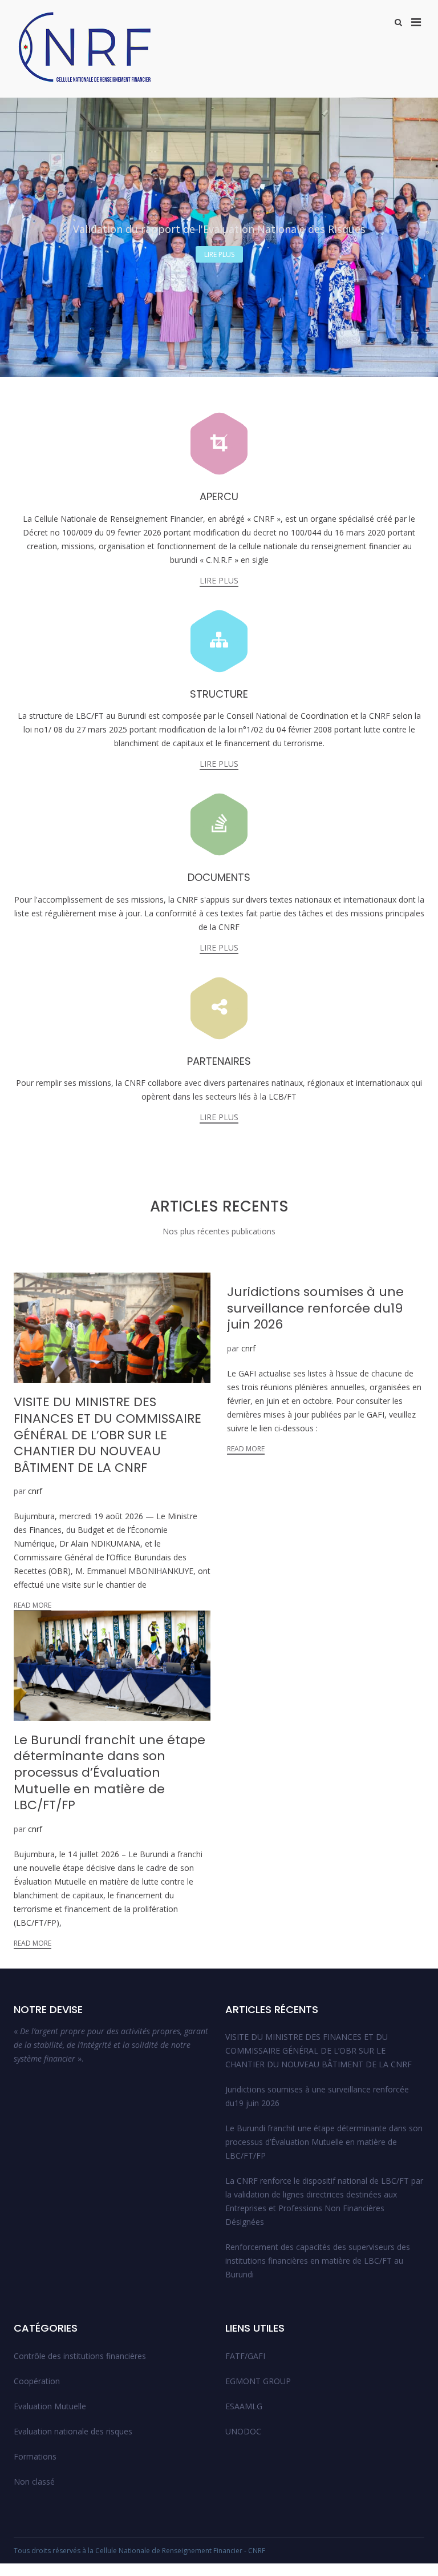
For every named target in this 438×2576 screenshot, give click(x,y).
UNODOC (243, 2431)
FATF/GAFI (245, 2356)
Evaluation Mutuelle (50, 2406)
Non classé (34, 2482)
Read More (33, 1605)
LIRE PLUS (219, 254)
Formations (35, 2456)
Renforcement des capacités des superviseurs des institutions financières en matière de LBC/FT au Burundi (318, 2261)
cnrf (35, 1491)
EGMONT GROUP (258, 2381)
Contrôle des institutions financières (80, 2356)
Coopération (37, 2381)
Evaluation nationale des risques (73, 2431)
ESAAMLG (244, 2406)
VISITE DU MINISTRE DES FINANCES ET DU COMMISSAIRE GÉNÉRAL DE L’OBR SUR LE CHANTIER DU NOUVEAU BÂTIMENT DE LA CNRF (319, 2050)
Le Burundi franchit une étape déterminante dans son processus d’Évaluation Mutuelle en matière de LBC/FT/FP (324, 2142)
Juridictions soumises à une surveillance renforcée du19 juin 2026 (317, 2096)
